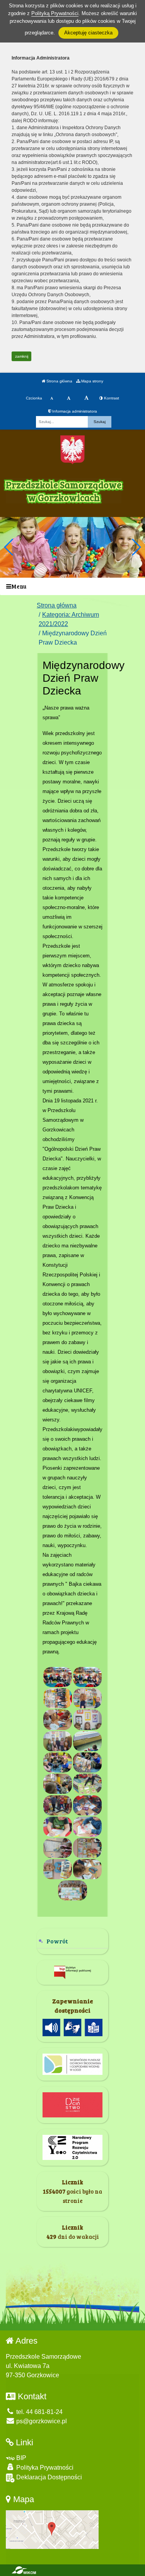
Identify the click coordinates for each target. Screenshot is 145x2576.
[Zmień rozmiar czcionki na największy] (86, 398)
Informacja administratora (74, 411)
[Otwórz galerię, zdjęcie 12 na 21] (87, 1784)
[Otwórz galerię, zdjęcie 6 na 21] (87, 1720)
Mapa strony (92, 381)
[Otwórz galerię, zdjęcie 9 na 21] (58, 1762)
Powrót (57, 1941)
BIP (20, 2458)
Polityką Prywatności (55, 13)
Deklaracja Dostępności (48, 2477)
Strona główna (59, 381)
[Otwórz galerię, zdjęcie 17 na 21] (58, 1848)
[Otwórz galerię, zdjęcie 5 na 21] (58, 1720)
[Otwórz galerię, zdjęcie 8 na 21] (87, 1741)
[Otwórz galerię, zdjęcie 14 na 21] (87, 1805)
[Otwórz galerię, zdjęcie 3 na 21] (58, 1698)
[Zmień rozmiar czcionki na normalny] (52, 398)
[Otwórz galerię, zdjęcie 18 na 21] (87, 1848)
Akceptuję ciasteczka (88, 33)
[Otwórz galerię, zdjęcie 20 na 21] (87, 1869)
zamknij (22, 356)
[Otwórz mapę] (52, 2529)
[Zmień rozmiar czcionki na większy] (69, 398)
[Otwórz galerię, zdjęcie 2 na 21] (87, 1677)
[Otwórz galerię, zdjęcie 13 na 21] (58, 1805)
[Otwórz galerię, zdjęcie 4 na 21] (87, 1698)
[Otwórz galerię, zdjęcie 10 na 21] (87, 1762)
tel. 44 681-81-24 (39, 2412)
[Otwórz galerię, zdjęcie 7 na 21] (58, 1741)
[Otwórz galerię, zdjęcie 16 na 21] (87, 1827)
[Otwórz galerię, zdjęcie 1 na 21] (58, 1677)
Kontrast (111, 398)
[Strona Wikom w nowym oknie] (24, 2570)
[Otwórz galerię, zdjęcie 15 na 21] (58, 1827)
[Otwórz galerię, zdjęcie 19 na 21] (58, 1869)
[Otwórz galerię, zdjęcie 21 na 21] (72, 1890)
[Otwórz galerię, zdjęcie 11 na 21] (58, 1784)
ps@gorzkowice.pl (41, 2421)
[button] (136, 547)
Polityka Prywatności (44, 2468)
